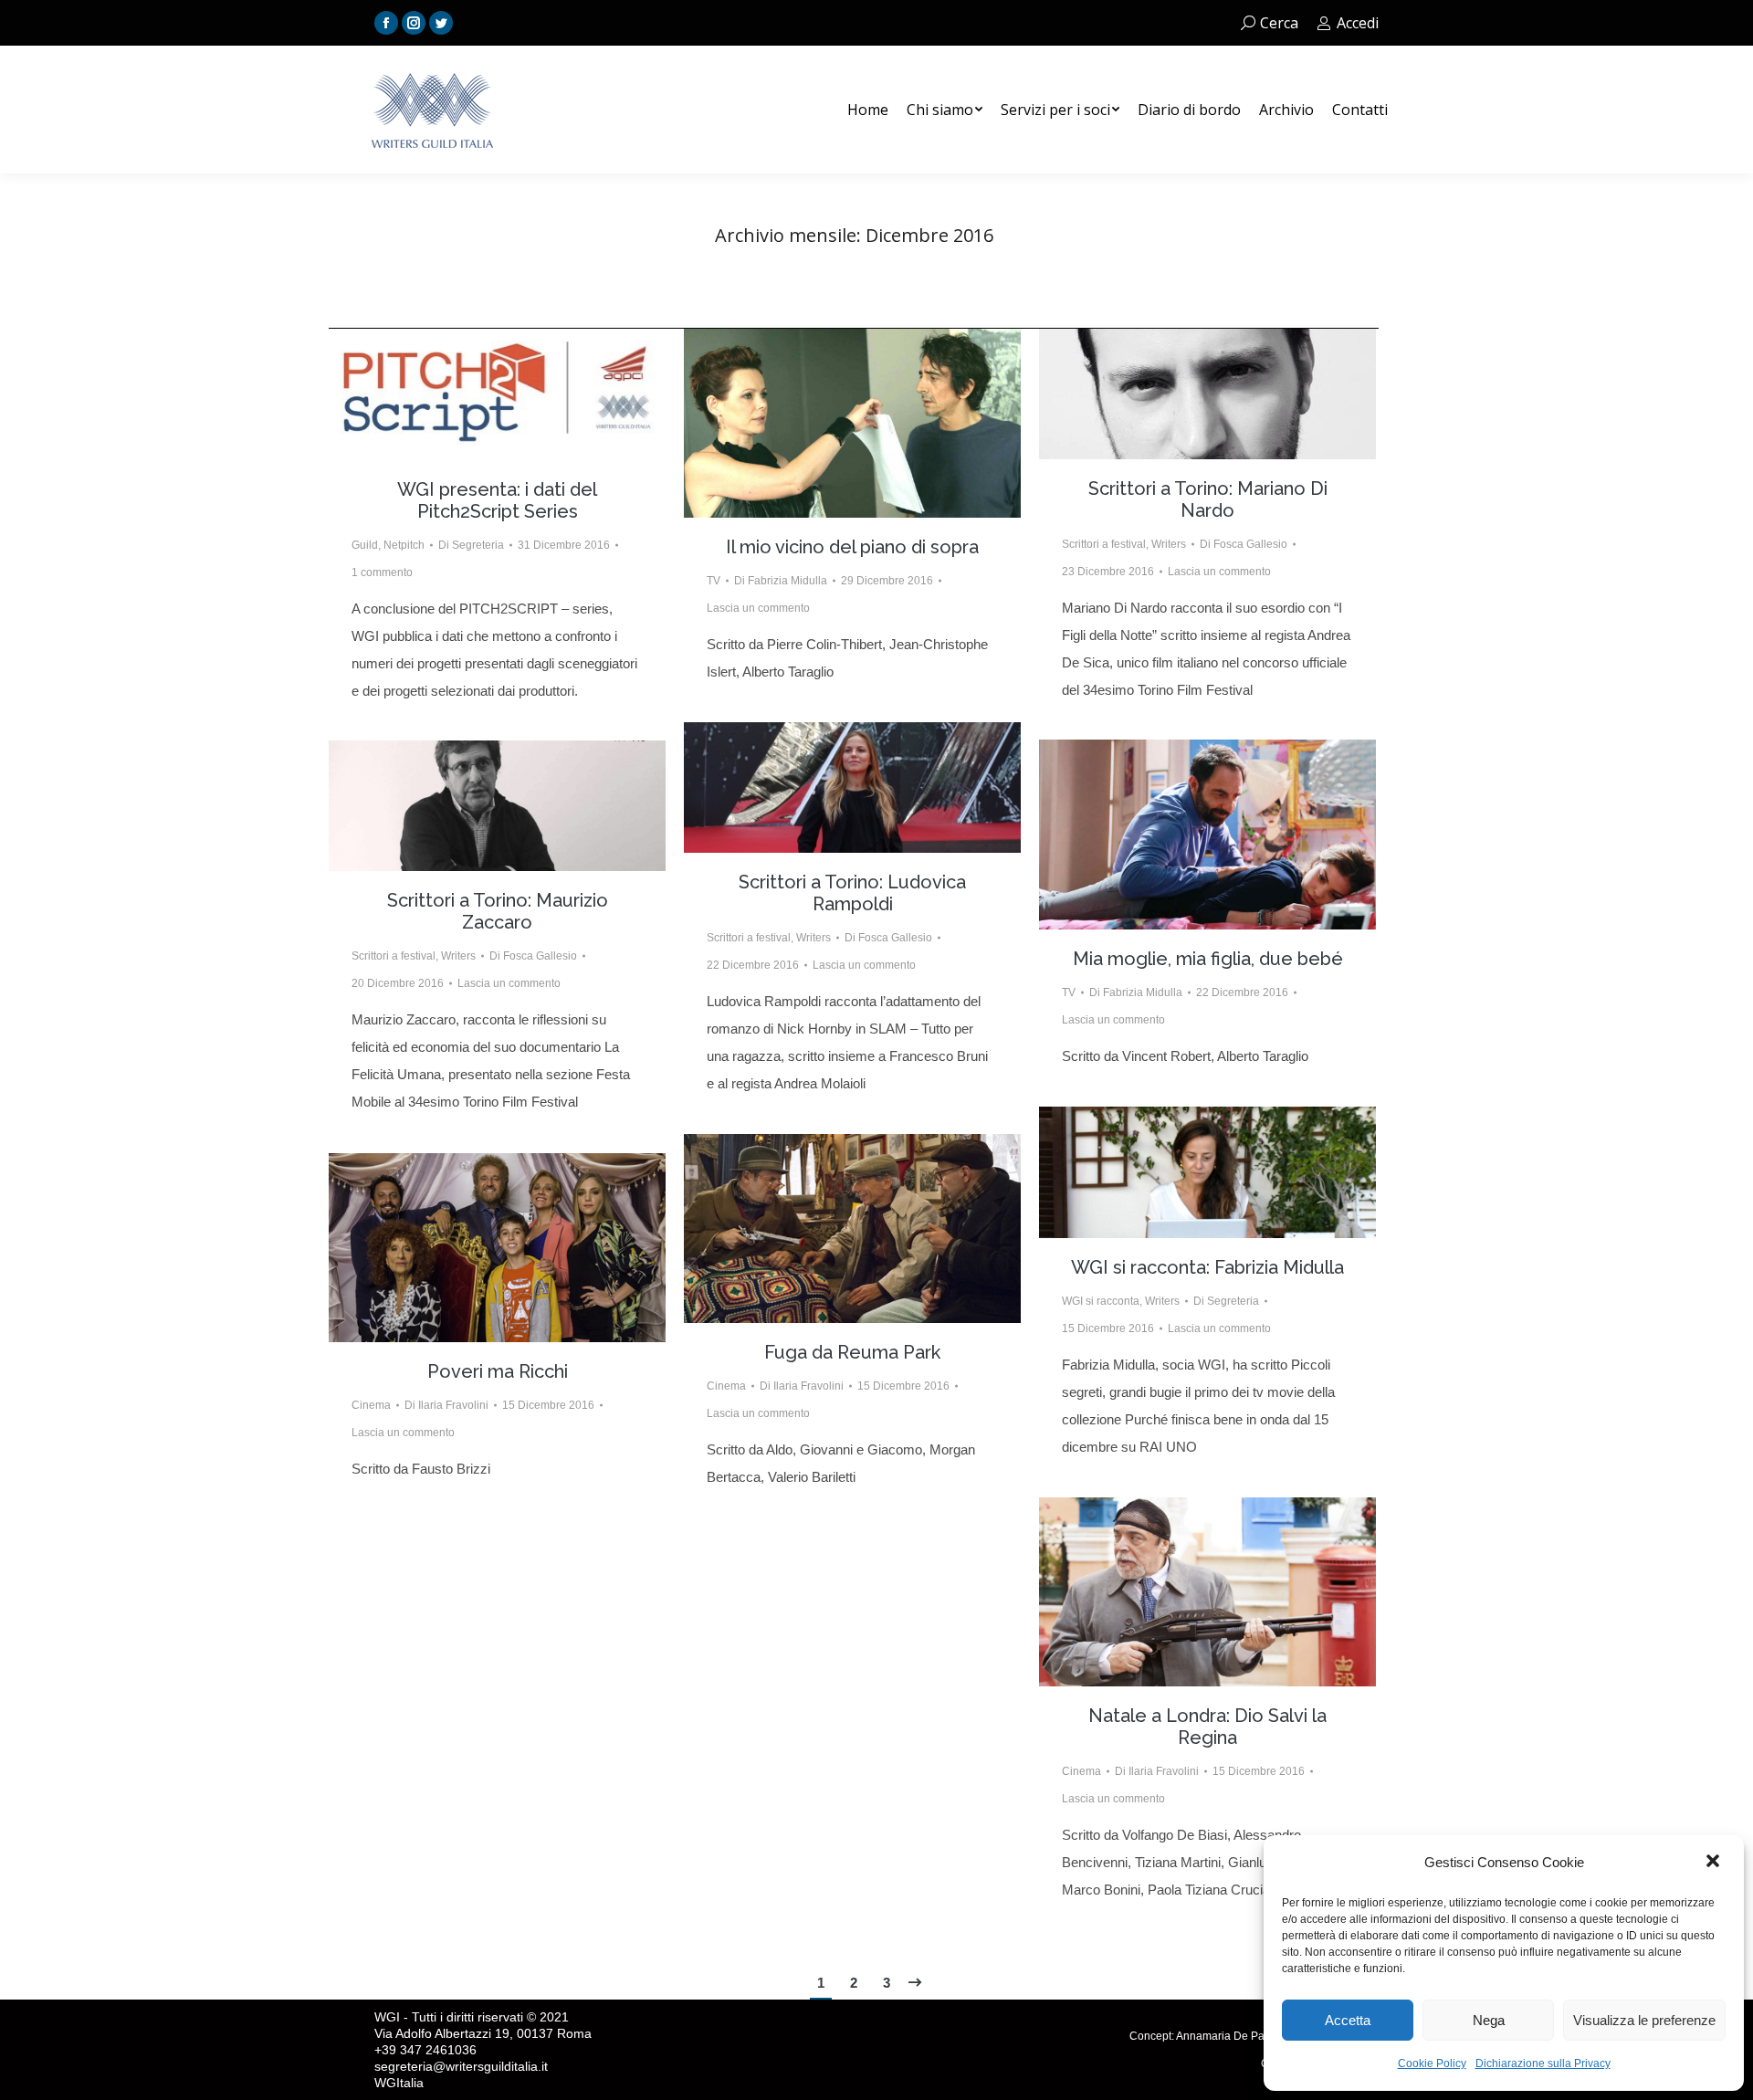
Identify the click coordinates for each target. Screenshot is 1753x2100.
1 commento (382, 572)
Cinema (726, 1386)
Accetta (1348, 2020)
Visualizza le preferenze (1644, 2020)
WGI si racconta (1101, 1301)
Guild (365, 545)
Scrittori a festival (1104, 544)
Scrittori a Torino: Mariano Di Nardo (1208, 499)
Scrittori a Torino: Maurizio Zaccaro (498, 911)
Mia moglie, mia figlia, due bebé (1208, 959)
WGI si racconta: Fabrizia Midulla (1207, 1267)
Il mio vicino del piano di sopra (852, 547)
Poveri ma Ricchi (498, 1371)
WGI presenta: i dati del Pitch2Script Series (497, 500)
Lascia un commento (758, 608)
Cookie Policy (1432, 2063)
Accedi (1358, 23)
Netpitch (404, 545)
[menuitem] (868, 110)
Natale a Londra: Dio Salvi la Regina (1207, 1727)
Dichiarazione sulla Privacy (1543, 2063)
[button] (1715, 1863)
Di (471, 545)
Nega (1489, 2020)
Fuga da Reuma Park (852, 1352)
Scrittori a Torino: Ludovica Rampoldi (852, 893)
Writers (1169, 544)
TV (714, 581)
